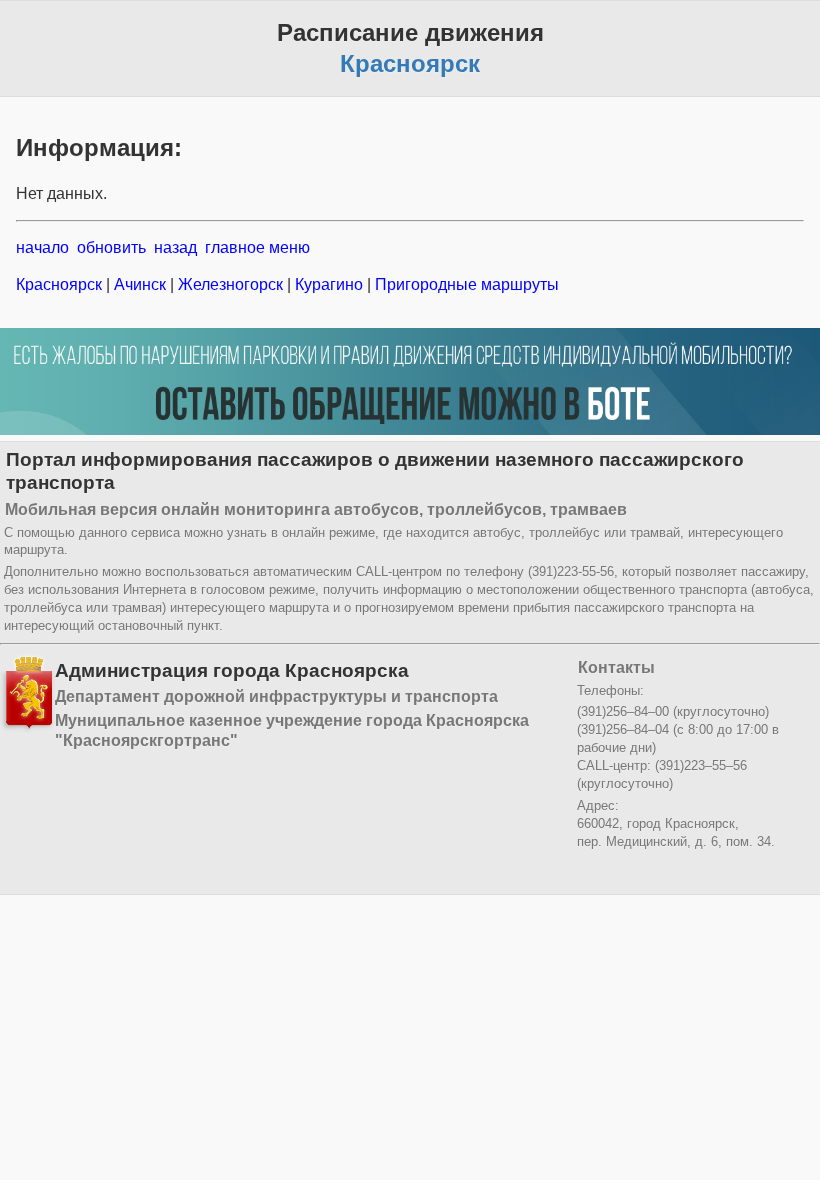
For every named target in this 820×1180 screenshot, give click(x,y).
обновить (111, 247)
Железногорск (230, 284)
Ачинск (140, 284)
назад (175, 247)
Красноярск (61, 284)
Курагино (329, 284)
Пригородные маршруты (465, 284)
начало (42, 247)
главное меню (257, 247)
